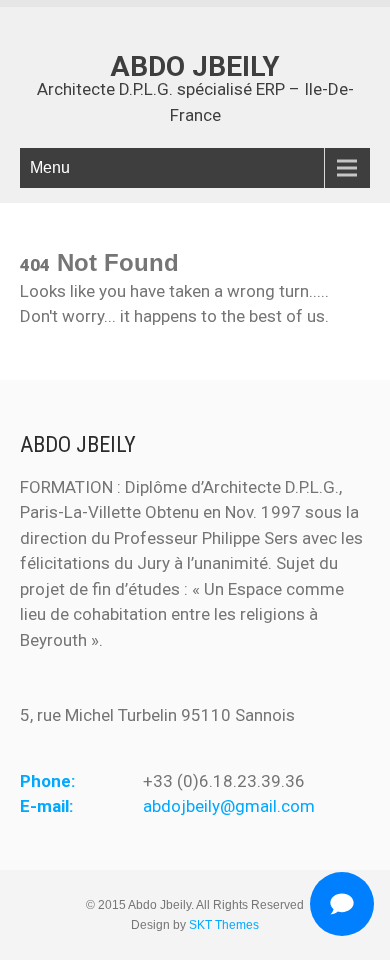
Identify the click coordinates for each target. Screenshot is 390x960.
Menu (50, 167)
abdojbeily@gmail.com (229, 806)
